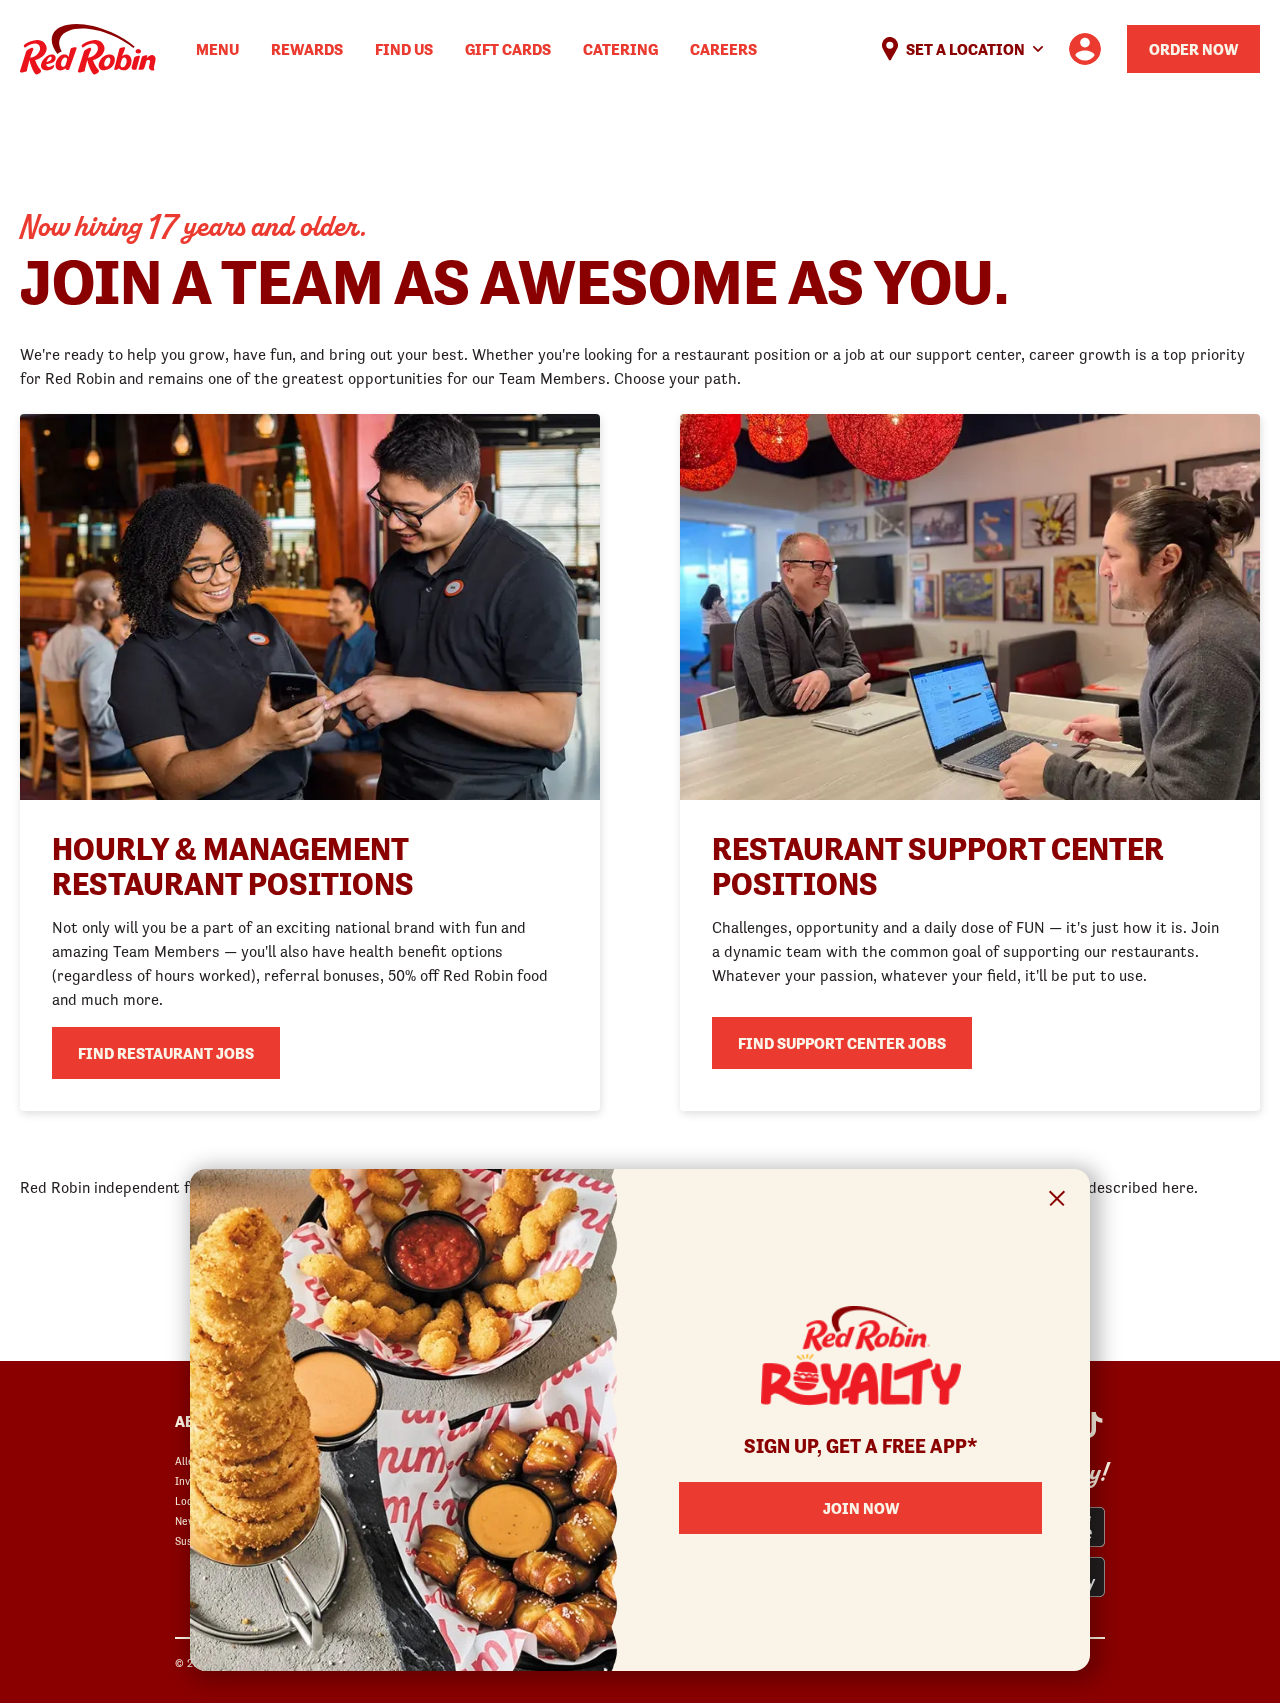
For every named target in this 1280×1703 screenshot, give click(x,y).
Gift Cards (508, 49)
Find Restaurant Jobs (166, 1053)
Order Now (1193, 49)
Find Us (404, 49)
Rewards (307, 49)
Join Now (861, 1508)
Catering (620, 49)
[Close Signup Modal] (1057, 1201)
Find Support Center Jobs (842, 1043)
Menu (217, 49)
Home (88, 49)
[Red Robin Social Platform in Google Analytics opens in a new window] (1091, 1425)
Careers (723, 49)
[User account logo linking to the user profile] (1085, 49)
